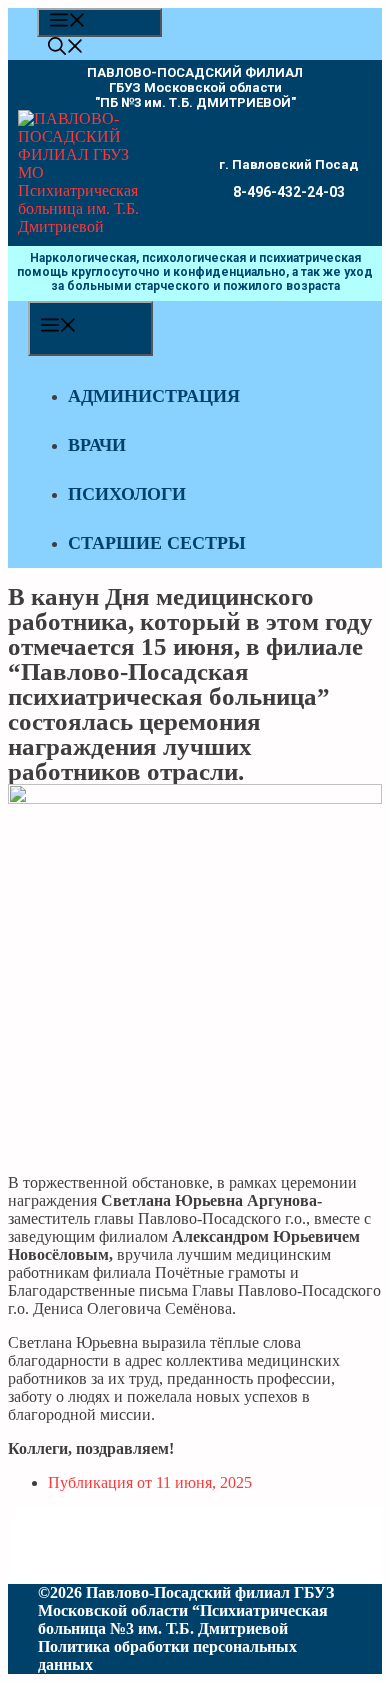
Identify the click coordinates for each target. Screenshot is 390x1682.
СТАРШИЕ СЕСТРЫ (157, 543)
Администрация (154, 396)
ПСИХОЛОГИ (127, 494)
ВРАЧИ (97, 445)
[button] (66, 49)
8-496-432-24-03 (289, 192)
